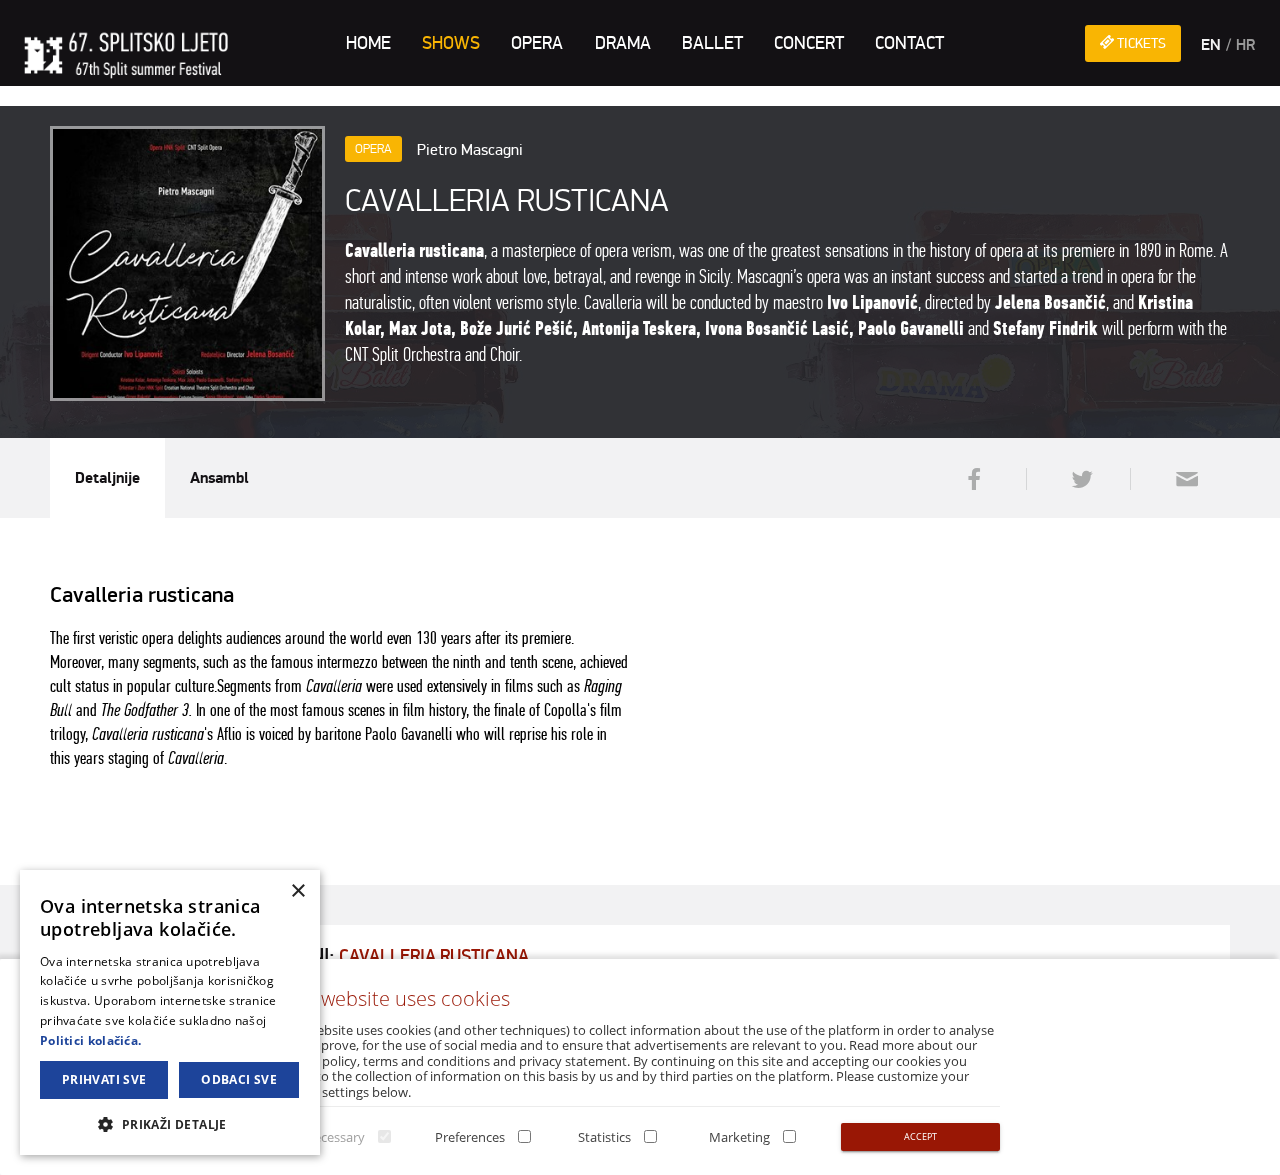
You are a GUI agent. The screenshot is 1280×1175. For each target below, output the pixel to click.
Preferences (470, 1137)
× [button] (297, 891)
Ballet (712, 43)
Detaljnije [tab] (107, 478)
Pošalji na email (1180, 479)
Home (368, 43)
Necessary (334, 1137)
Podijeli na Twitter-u (1076, 479)
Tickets (1140, 43)
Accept (920, 1136)
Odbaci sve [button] (239, 1079)
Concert (809, 43)
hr (1245, 45)
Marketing (739, 1137)
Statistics (604, 1137)
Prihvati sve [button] (104, 1079)
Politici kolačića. (90, 1040)
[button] (170, 1123)
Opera (537, 43)
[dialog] (170, 1012)
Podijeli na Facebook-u (972, 479)
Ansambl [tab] (219, 478)
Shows (451, 43)
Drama (623, 43)
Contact (909, 43)
